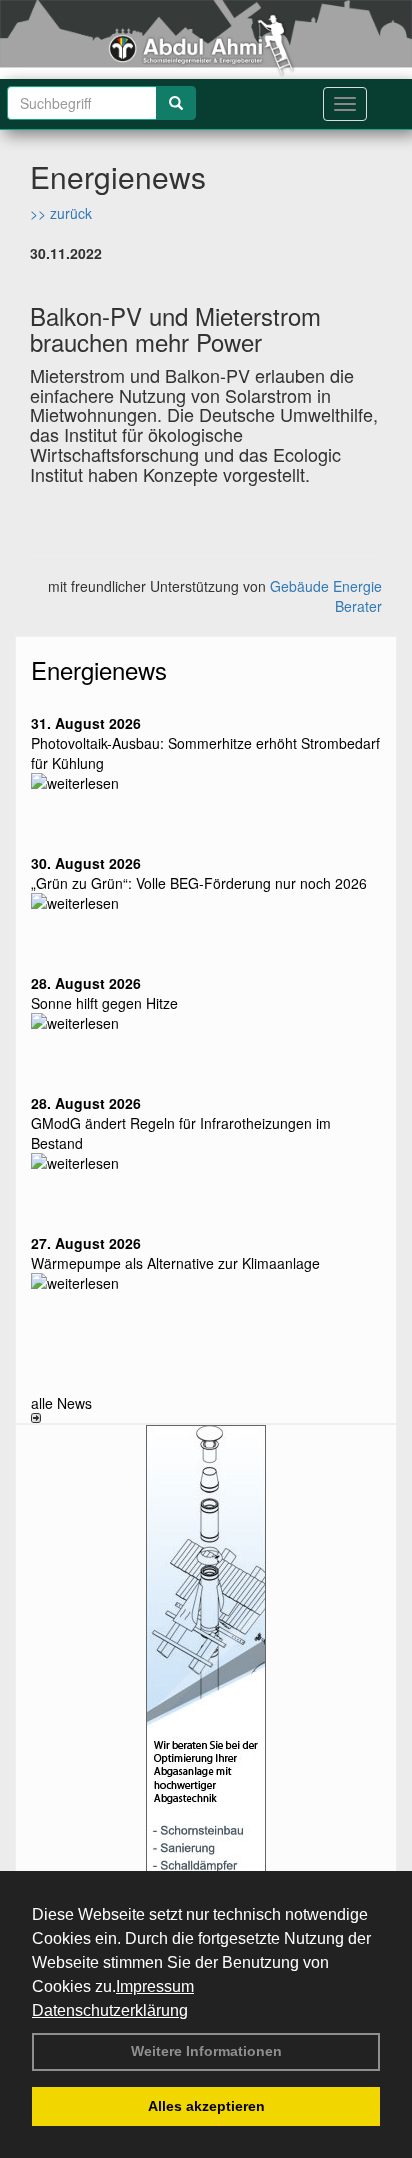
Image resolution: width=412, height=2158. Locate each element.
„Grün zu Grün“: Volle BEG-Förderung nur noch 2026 (199, 883)
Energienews (99, 669)
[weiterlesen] (206, 783)
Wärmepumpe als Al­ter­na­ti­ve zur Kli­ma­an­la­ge (175, 1263)
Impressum (155, 1986)
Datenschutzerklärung (110, 2010)
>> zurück (61, 213)
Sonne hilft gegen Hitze (104, 1003)
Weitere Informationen (206, 2051)
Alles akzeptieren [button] (206, 2106)
